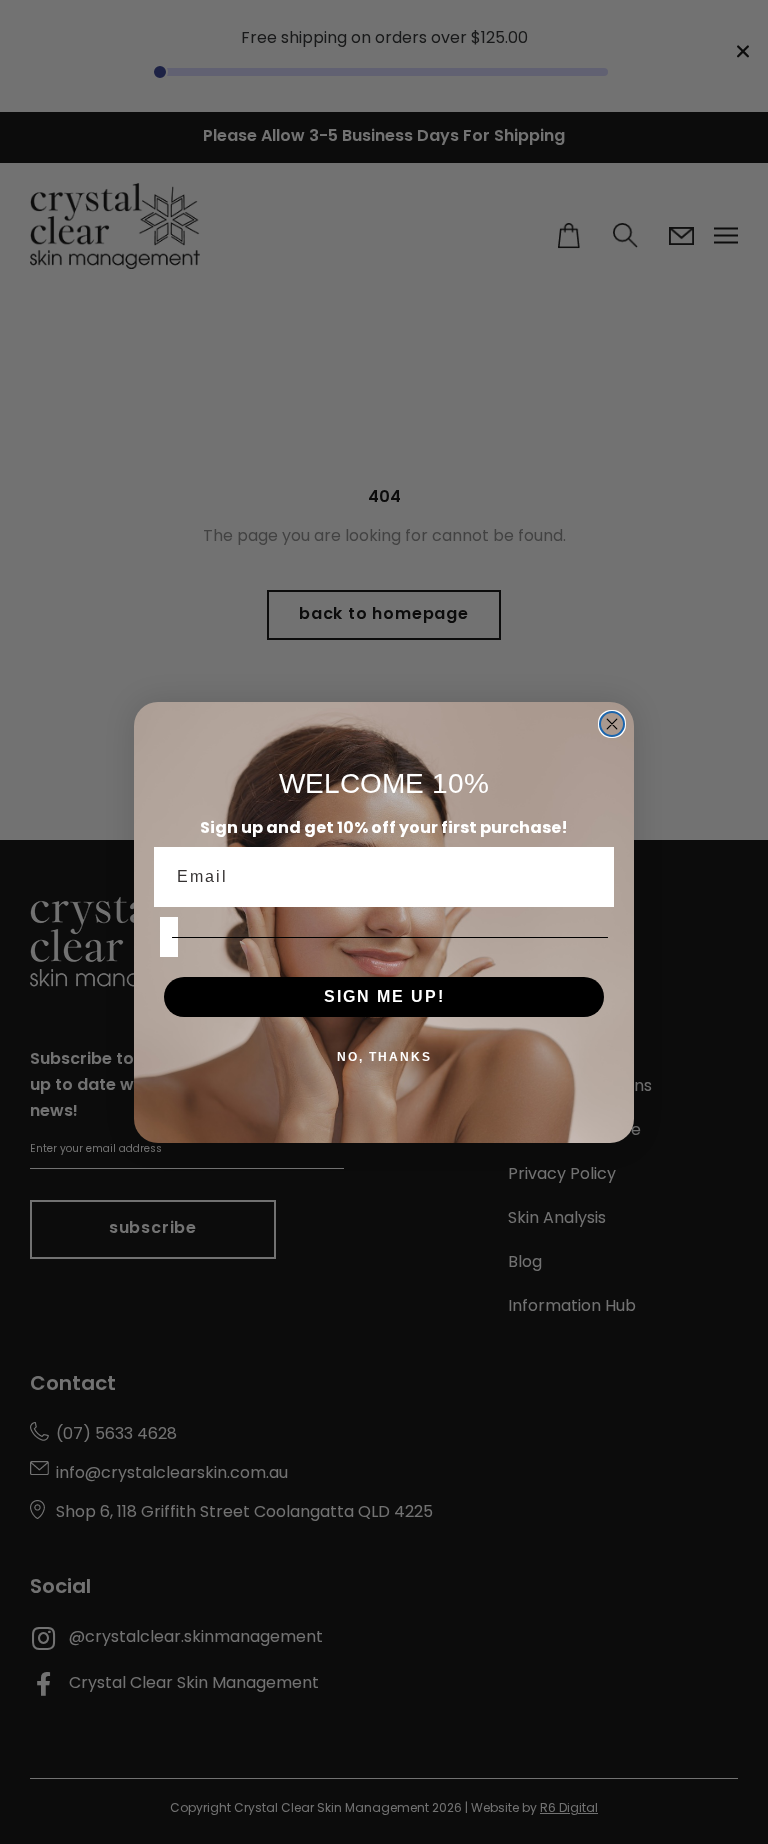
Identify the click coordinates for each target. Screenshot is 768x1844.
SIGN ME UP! (384, 996)
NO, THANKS (384, 1057)
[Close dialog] (612, 724)
